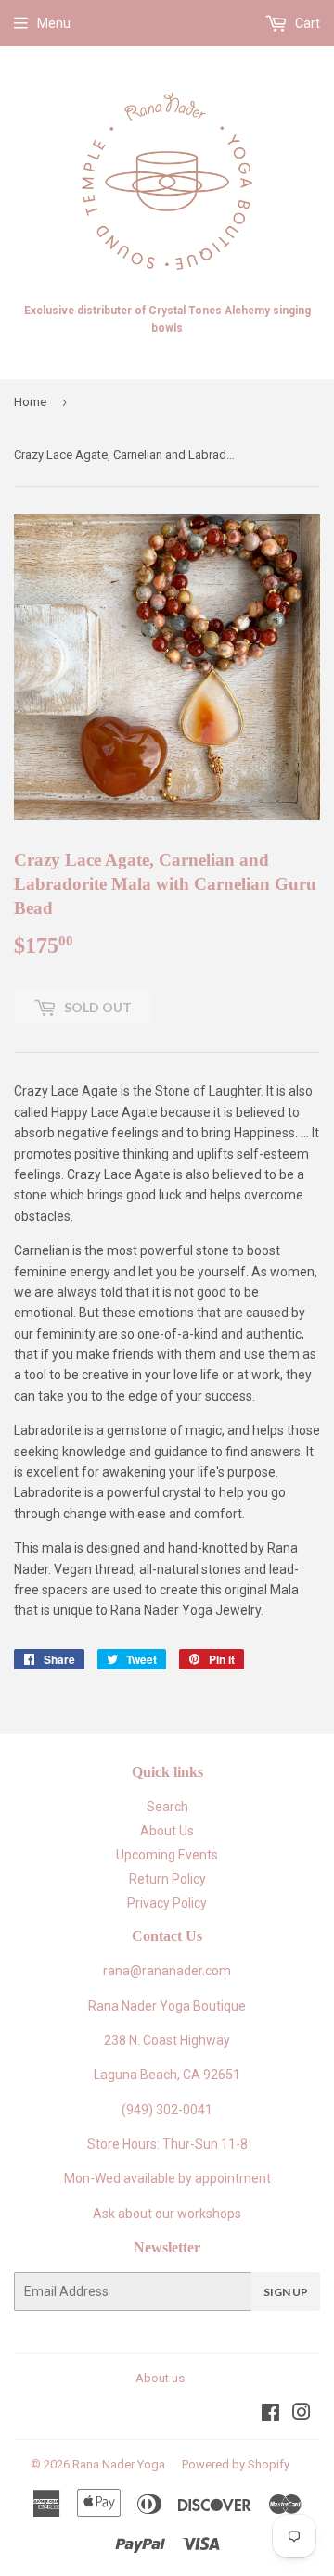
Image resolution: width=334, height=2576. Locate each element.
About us (160, 2378)
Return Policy (167, 1879)
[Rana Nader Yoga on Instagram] (302, 2415)
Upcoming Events (167, 1855)
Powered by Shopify (236, 2464)
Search (167, 1807)
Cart (306, 23)
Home (30, 402)
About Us (167, 1831)
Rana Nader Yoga (119, 2464)
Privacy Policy (167, 1903)
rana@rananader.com (167, 1971)
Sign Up (286, 2292)
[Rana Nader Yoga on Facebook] (270, 2415)
